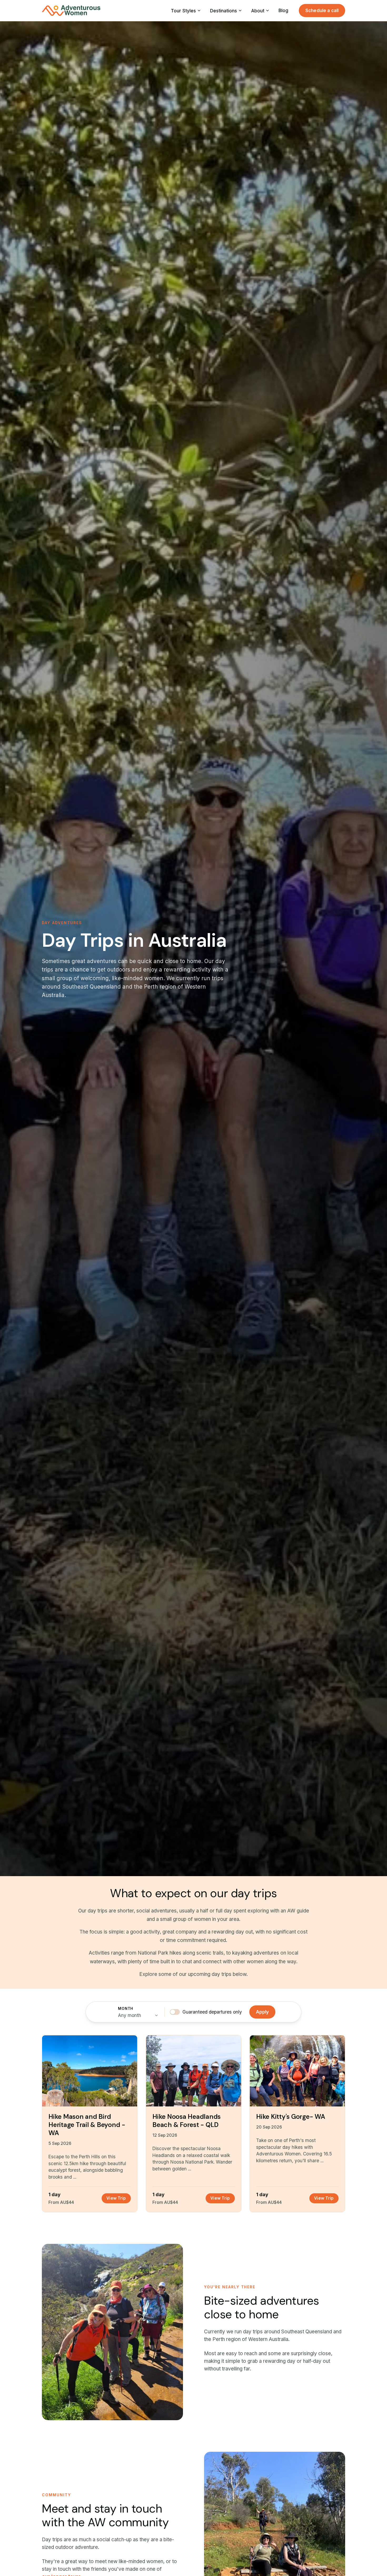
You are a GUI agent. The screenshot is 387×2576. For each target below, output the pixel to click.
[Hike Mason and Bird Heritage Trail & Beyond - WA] (90, 2071)
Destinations (224, 11)
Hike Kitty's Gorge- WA (291, 2117)
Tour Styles (183, 11)
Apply (262, 2012)
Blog (283, 10)
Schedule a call (322, 10)
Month (126, 2009)
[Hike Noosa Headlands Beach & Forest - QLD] (194, 2071)
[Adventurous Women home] (71, 11)
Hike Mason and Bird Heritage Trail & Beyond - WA (87, 2125)
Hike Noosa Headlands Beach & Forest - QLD (187, 2121)
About (258, 11)
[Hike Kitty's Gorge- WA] (297, 2071)
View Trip (116, 2198)
